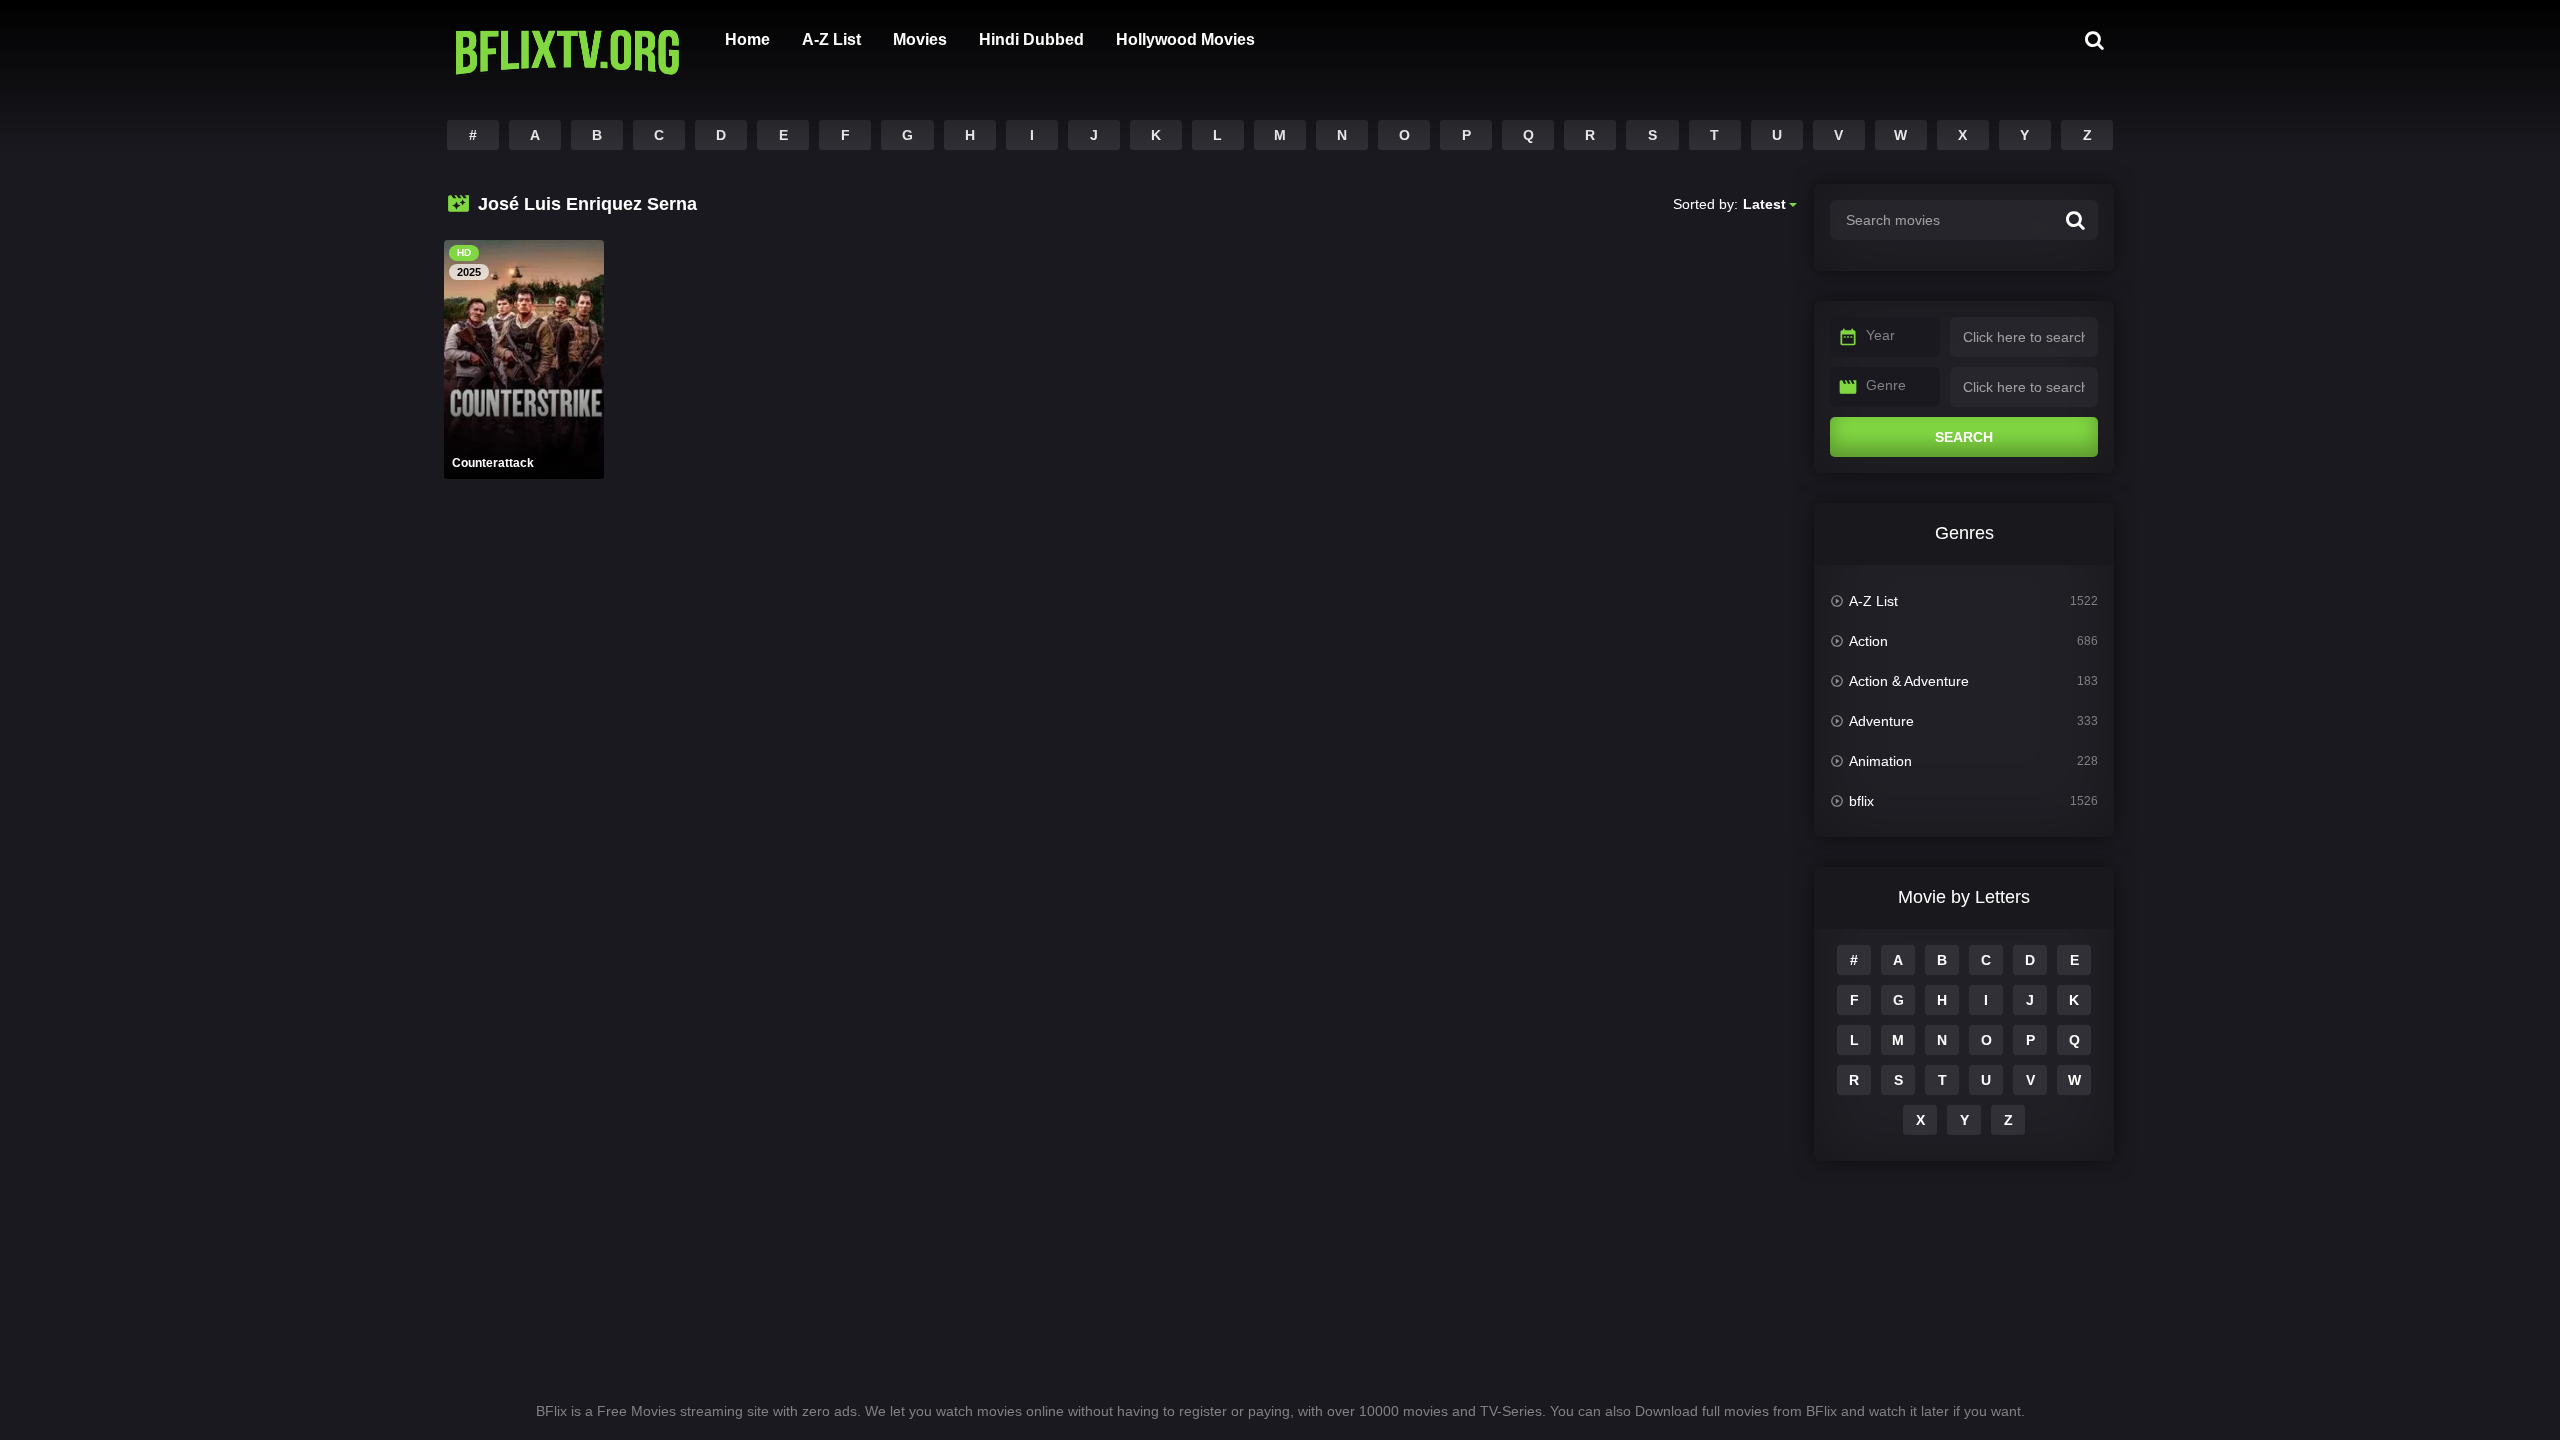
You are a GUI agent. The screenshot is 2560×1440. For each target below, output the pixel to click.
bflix (1861, 801)
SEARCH (1964, 437)
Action (1868, 641)
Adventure (1881, 721)
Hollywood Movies (1185, 39)
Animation (1880, 761)
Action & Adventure (1909, 681)
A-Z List (831, 39)
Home (747, 39)
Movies (920, 39)
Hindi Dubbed (1031, 39)
